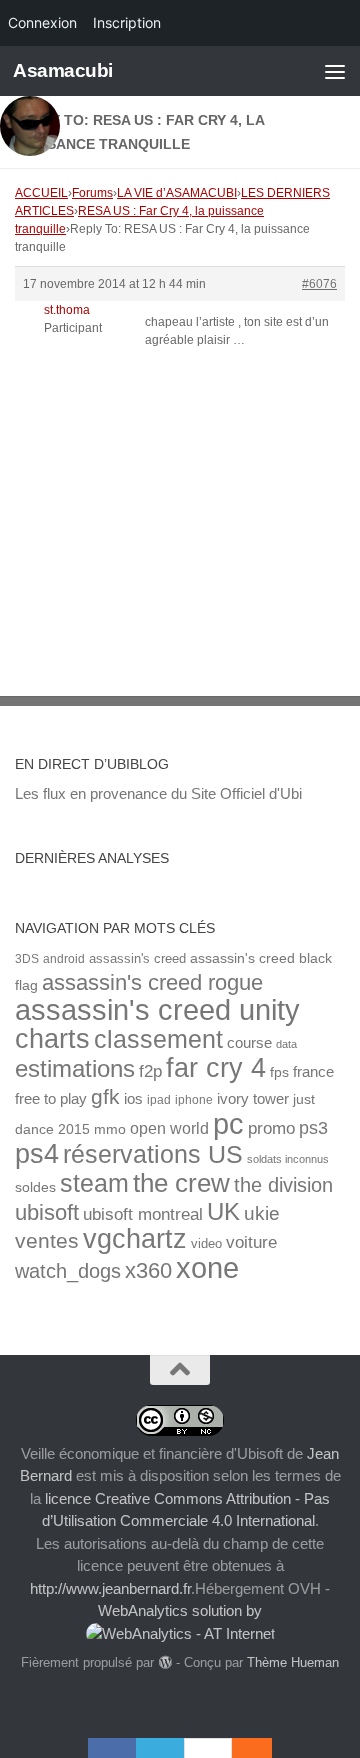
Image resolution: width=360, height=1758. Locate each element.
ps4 (37, 1153)
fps (279, 1072)
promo (271, 1128)
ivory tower (253, 1099)
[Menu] (335, 71)
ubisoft (47, 1212)
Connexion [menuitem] (42, 22)
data (286, 1044)
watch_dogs (68, 1271)
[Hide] (262, 1748)
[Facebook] (112, 1748)
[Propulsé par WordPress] (164, 1662)
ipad (159, 1099)
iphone (194, 1099)
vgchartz (135, 1238)
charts (52, 1038)
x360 (148, 1270)
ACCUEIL (41, 193)
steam (94, 1183)
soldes (35, 1187)
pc (228, 1124)
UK (223, 1211)
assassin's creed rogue (152, 982)
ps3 (313, 1128)
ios (133, 1098)
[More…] (242, 1748)
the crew (181, 1183)
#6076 (319, 284)
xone (207, 1268)
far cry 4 (216, 1068)
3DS (27, 958)
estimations (75, 1069)
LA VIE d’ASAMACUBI (177, 193)
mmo (110, 1129)
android (64, 958)
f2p (150, 1071)
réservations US (153, 1154)
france (313, 1072)
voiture (251, 1242)
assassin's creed (137, 958)
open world (169, 1128)
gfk (105, 1096)
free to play (51, 1099)
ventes (47, 1240)
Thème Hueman (293, 1662)
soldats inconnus (288, 1159)
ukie (262, 1213)
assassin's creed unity (157, 1009)
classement (158, 1039)
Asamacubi (63, 70)
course (249, 1042)
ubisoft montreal (143, 1214)
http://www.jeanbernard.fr (110, 1588)
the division (283, 1185)
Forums (92, 193)
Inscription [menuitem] (127, 22)
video (206, 1243)
